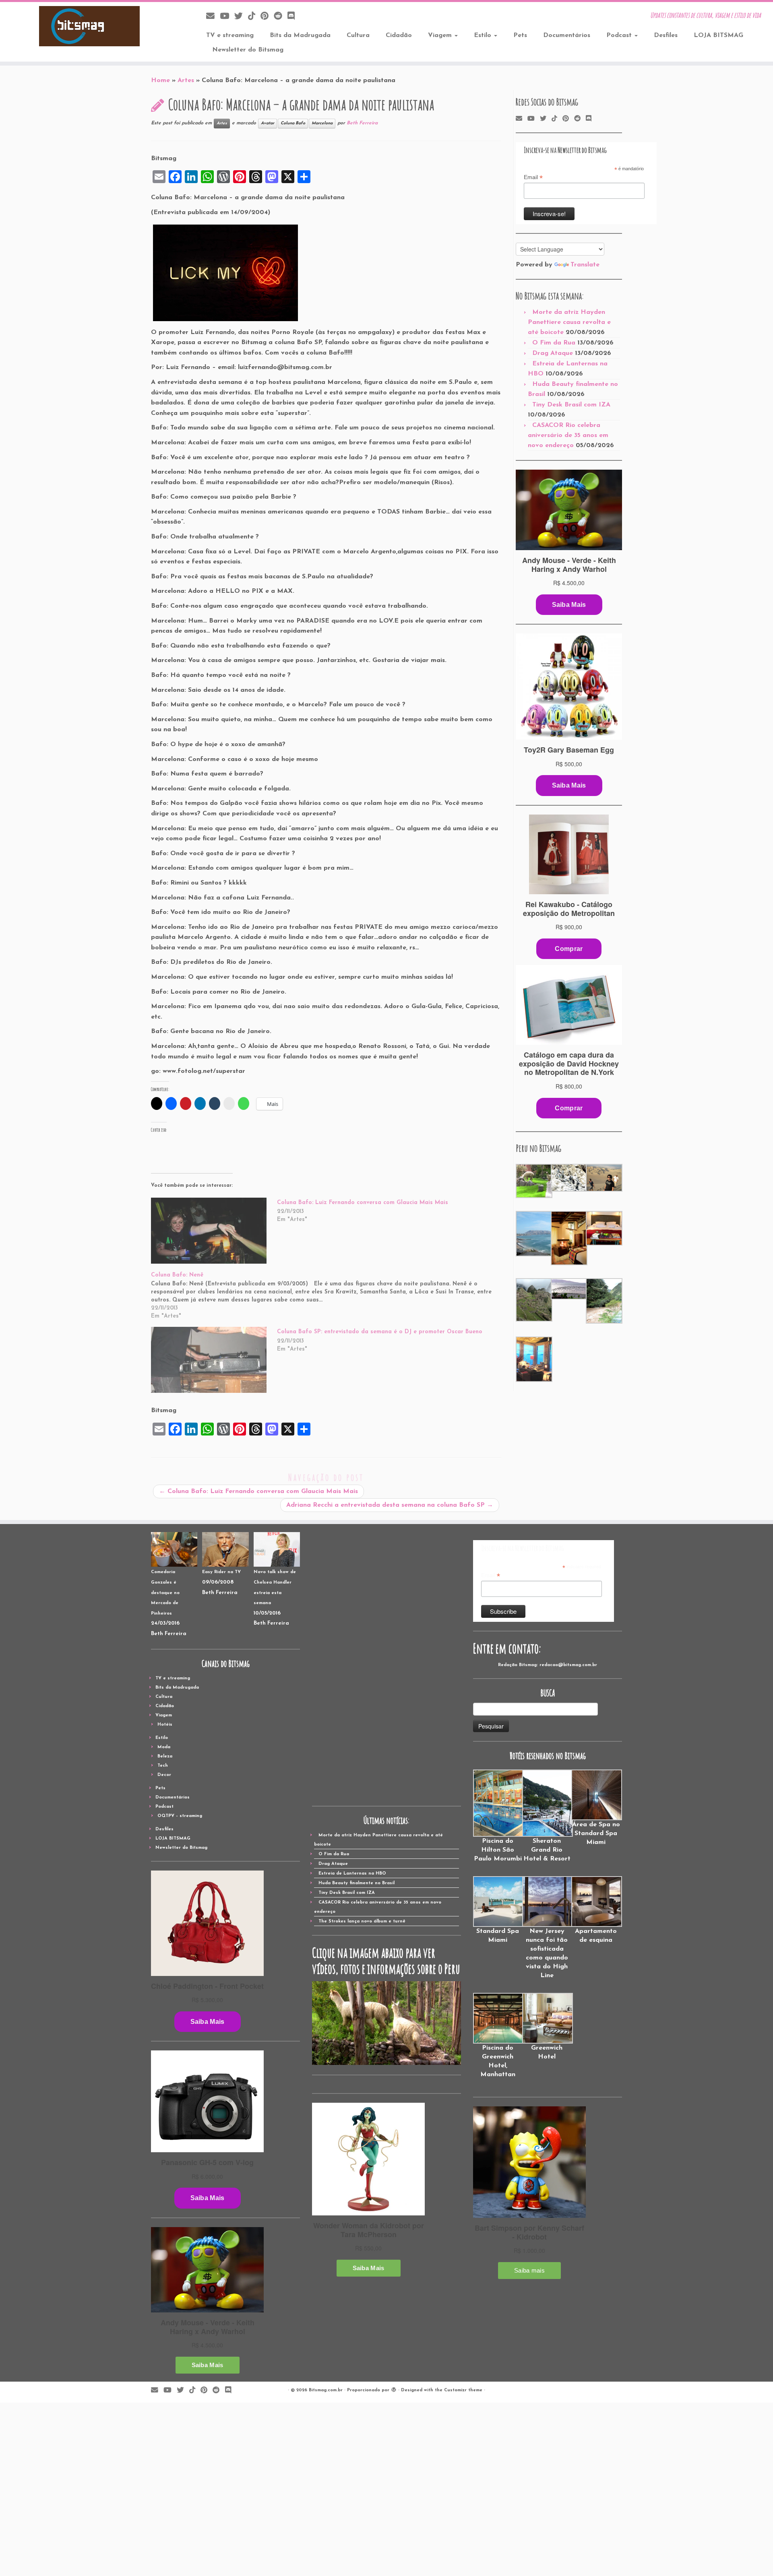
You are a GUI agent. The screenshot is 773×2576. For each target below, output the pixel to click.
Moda (164, 1747)
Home (160, 80)
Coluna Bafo (293, 123)
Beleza (165, 1756)
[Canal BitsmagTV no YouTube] (227, 17)
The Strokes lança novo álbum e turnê (362, 1921)
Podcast (620, 35)
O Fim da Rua (554, 343)
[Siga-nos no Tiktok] (254, 17)
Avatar (268, 123)
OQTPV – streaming (180, 1816)
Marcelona (322, 123)
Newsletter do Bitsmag (248, 50)
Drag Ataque (553, 353)
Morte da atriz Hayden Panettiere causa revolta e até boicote (569, 322)
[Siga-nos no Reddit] (281, 17)
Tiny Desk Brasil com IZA (571, 405)
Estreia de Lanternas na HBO (352, 1874)
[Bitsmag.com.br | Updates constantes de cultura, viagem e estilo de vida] (89, 26)
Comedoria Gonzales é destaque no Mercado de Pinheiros (165, 1593)
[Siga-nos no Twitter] (241, 17)
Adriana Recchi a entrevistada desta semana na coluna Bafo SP (390, 1505)
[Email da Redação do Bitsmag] (213, 17)
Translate (585, 265)
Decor (164, 1775)
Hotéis (165, 1725)
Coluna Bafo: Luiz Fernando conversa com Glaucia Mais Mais (363, 1203)
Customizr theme (463, 2390)
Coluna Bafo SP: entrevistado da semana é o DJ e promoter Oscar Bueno (380, 1332)
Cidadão (399, 35)
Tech (163, 1766)
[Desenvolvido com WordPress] (394, 2389)
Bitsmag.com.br (326, 2390)
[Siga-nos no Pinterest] (267, 17)
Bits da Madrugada (300, 35)
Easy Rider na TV (221, 1572)
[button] (533, 1181)
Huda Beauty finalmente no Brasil (357, 1883)
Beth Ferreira (362, 123)
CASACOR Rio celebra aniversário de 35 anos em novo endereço (568, 435)
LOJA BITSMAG (718, 35)
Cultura (358, 35)
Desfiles (666, 35)
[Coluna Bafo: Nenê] (330, 1295)
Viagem (441, 35)
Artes (186, 80)
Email (533, 177)
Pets (520, 35)
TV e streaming (230, 35)
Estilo (484, 35)
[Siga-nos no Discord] (294, 17)
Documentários (567, 35)
